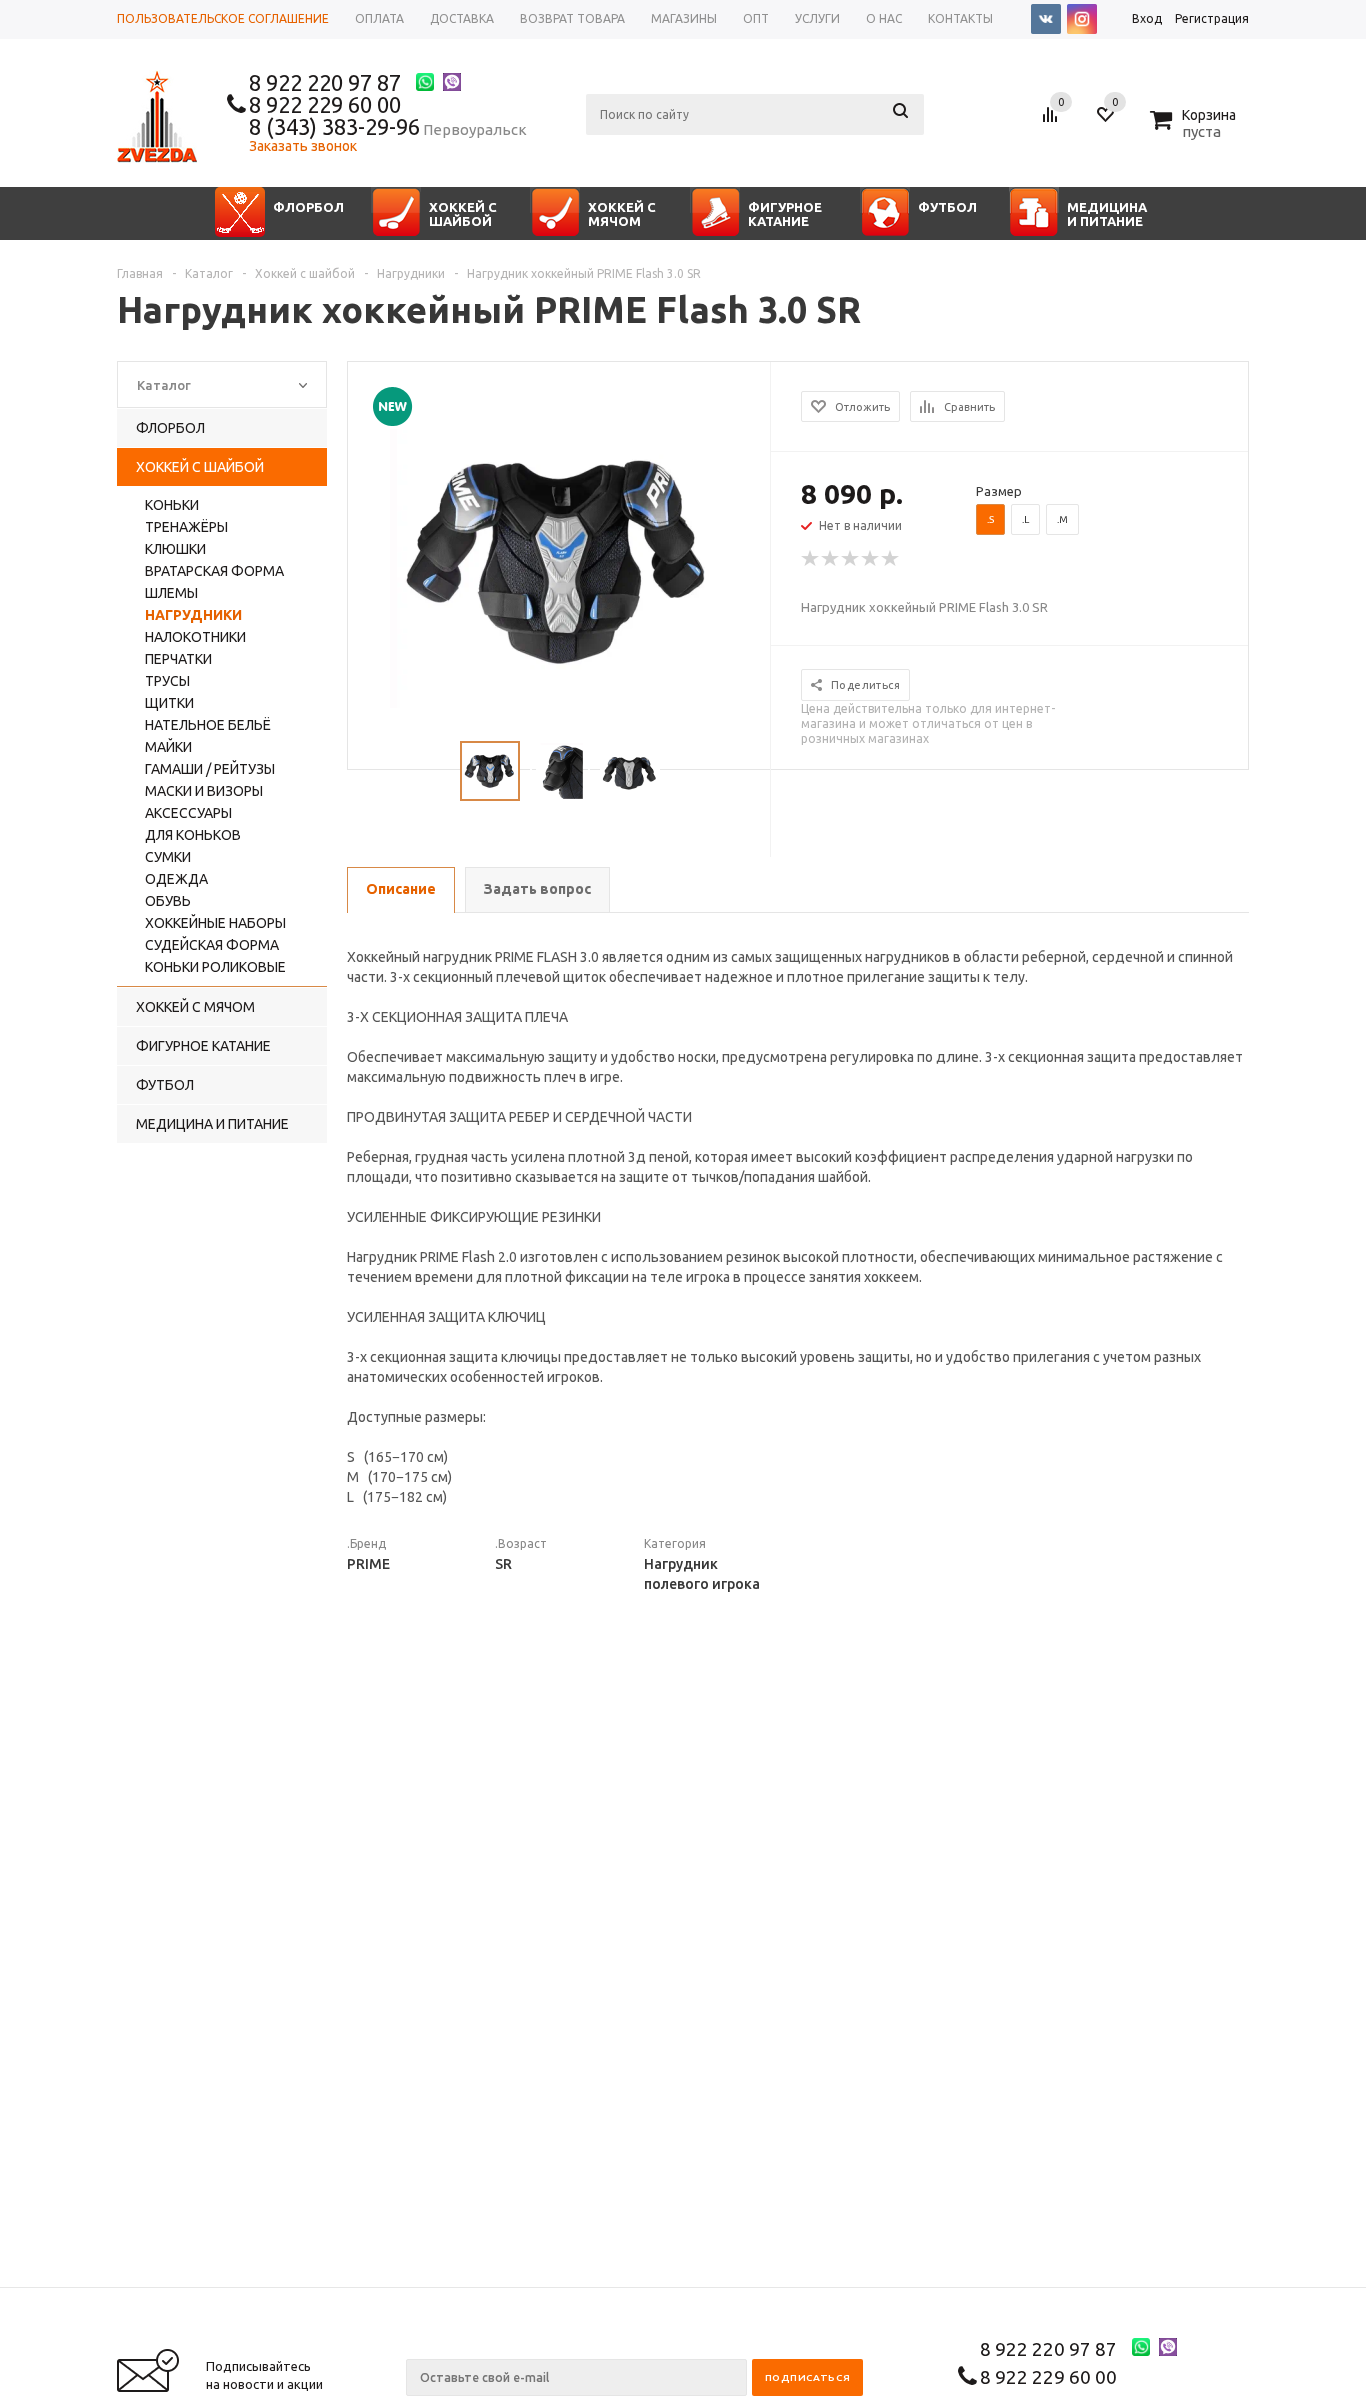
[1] (811, 559)
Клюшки (175, 549)
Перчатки (178, 659)
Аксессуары (188, 813)
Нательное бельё (208, 725)
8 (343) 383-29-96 (334, 126)
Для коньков (193, 835)
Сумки (168, 857)
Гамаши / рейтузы (210, 769)
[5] (891, 559)
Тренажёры (186, 527)
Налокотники (195, 637)
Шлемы (171, 593)
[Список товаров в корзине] (1195, 129)
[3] (851, 559)
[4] (871, 559)
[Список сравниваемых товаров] (1053, 122)
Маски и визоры (204, 791)
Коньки (172, 505)
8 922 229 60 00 (325, 104)
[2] (831, 559)
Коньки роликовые (215, 967)
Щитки (169, 703)
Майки (168, 747)
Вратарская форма (214, 571)
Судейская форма (212, 945)
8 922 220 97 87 (325, 82)
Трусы (167, 681)
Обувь (168, 901)
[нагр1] (560, 559)
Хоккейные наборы (215, 923)
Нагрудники (193, 615)
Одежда (176, 879)
